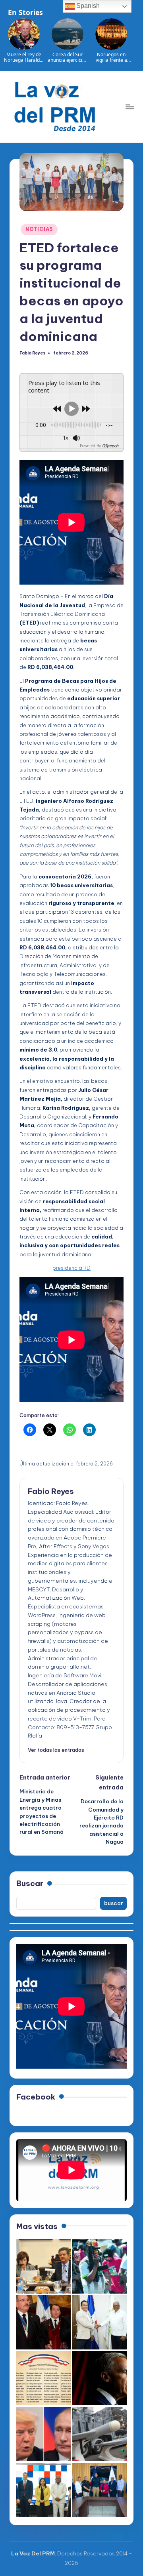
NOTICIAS (39, 229)
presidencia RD (71, 1268)
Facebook (36, 2097)
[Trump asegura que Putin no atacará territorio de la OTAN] (43, 2434)
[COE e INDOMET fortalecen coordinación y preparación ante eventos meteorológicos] (100, 2490)
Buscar (30, 1883)
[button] (56, 1750)
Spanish (87, 6)
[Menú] (129, 107)
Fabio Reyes (51, 1491)
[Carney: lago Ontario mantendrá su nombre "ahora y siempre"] (100, 2378)
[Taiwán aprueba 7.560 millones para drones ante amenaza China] (100, 2434)
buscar (114, 1903)
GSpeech (110, 446)
